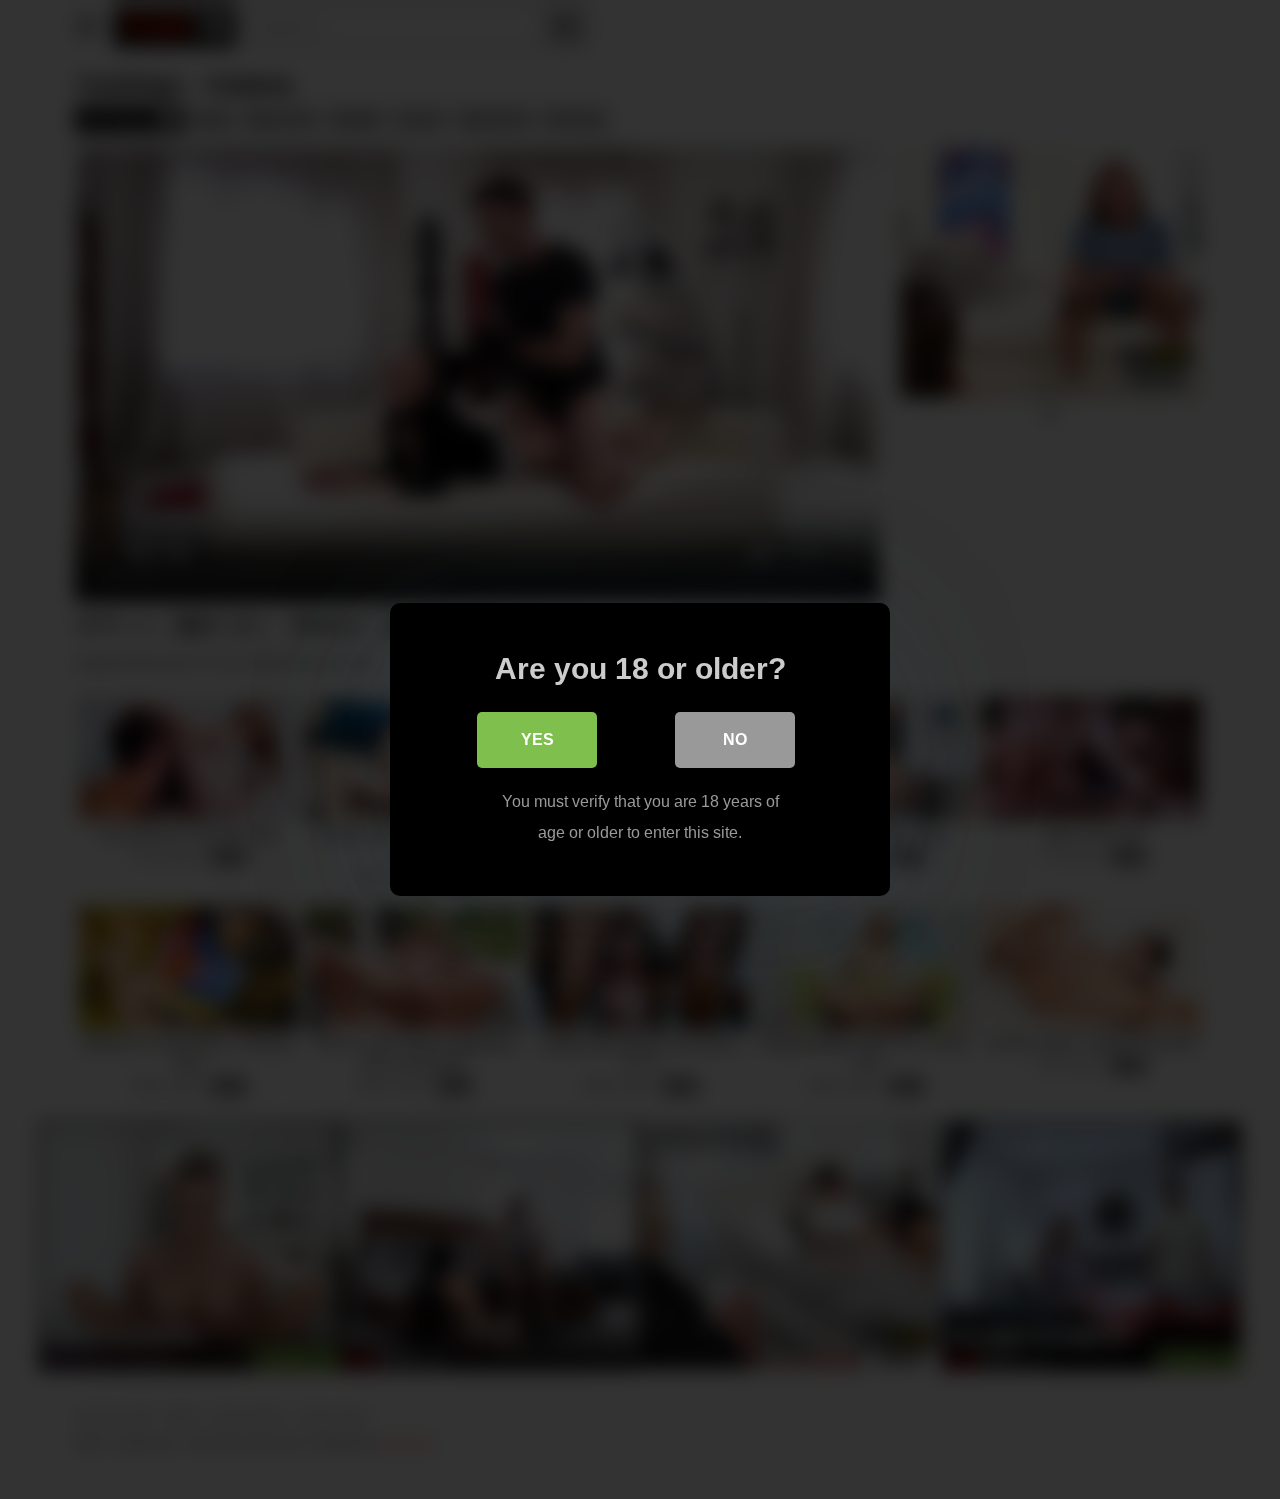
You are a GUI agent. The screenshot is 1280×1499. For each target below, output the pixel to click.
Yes (537, 739)
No (735, 739)
